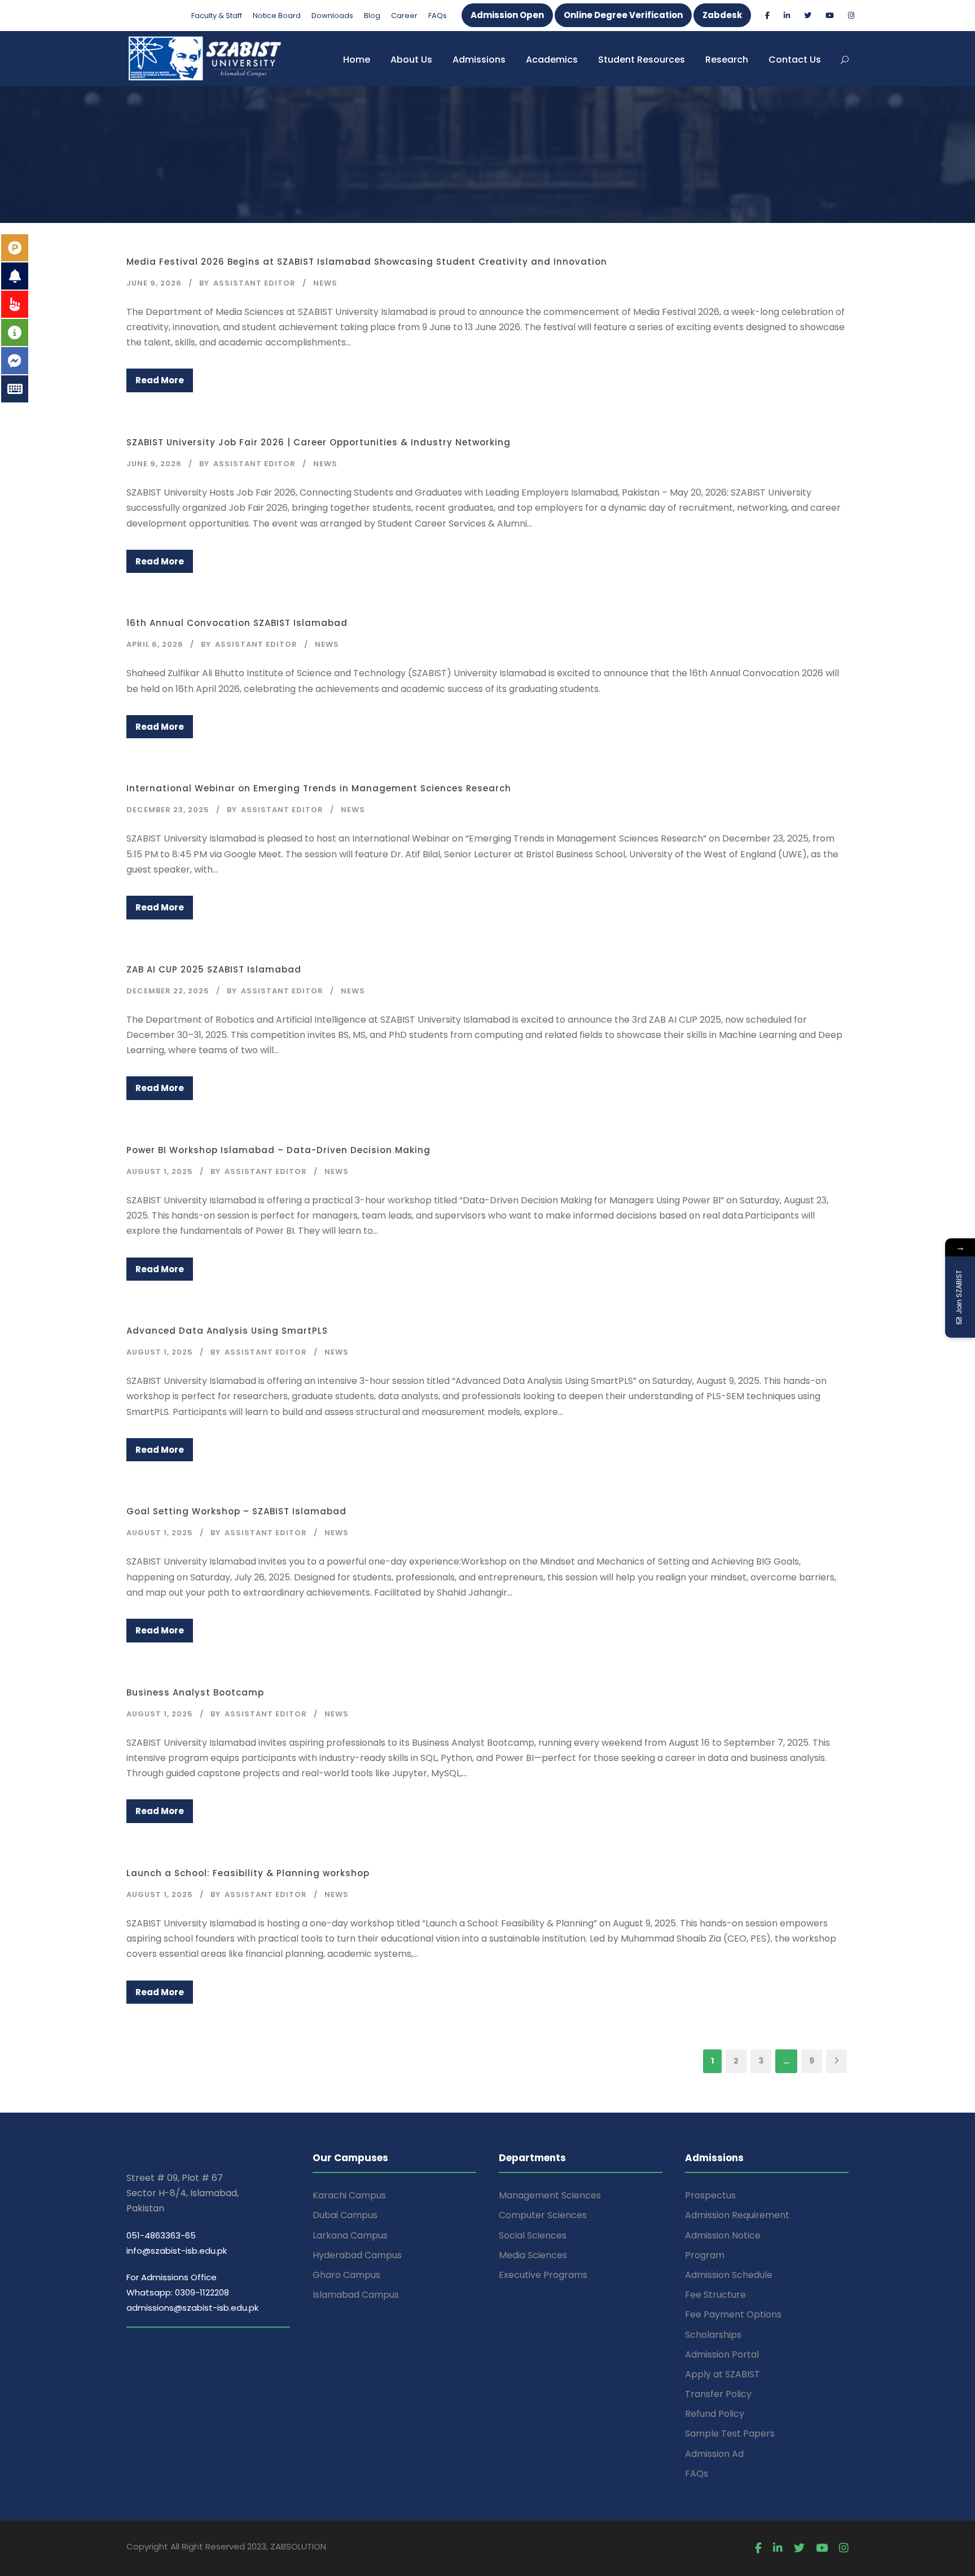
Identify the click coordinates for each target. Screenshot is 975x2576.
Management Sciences (550, 2195)
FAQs (438, 16)
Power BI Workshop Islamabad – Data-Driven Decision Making (278, 1150)
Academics (552, 60)
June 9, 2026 (154, 283)
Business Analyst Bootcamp (195, 1692)
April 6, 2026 (155, 644)
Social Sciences (533, 2235)
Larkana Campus (350, 2235)
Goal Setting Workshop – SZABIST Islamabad (236, 1511)
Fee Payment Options (733, 2314)
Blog (372, 16)
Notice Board (277, 16)
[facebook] (767, 16)
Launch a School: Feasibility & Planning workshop (248, 1873)
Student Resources (642, 60)
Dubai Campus (345, 2215)
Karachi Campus (349, 2195)
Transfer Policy (718, 2394)
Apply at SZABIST (723, 2374)
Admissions (479, 60)
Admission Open (507, 15)
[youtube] (830, 16)
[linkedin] (787, 16)
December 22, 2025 (168, 991)
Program (705, 2255)
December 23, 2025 (168, 810)
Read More (160, 380)
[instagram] (851, 16)
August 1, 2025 (160, 1171)
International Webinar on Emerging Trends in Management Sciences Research (319, 788)
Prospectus (710, 2195)
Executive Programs (543, 2275)
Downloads (332, 16)
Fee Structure (715, 2295)
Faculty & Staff (217, 16)
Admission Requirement (737, 2215)
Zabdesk (722, 15)
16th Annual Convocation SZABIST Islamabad (237, 623)
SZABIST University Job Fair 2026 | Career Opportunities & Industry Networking (319, 442)
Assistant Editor (254, 283)
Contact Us (795, 60)
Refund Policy (715, 2414)
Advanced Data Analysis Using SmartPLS (227, 1331)
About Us (411, 60)
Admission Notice (723, 2235)
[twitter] (808, 16)
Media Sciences (533, 2255)
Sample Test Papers (730, 2433)
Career (404, 16)
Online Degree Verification (623, 15)
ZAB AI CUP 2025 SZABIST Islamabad (214, 969)
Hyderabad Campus (357, 2255)
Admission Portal (722, 2354)
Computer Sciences (543, 2215)
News (325, 283)
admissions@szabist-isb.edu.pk (192, 2308)
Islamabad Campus (356, 2295)
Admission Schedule (729, 2275)
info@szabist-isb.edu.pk (177, 2251)
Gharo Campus (346, 2275)
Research (727, 60)
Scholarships (713, 2335)
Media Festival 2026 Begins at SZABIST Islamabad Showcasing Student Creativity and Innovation (367, 262)
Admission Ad (714, 2454)
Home (357, 60)
